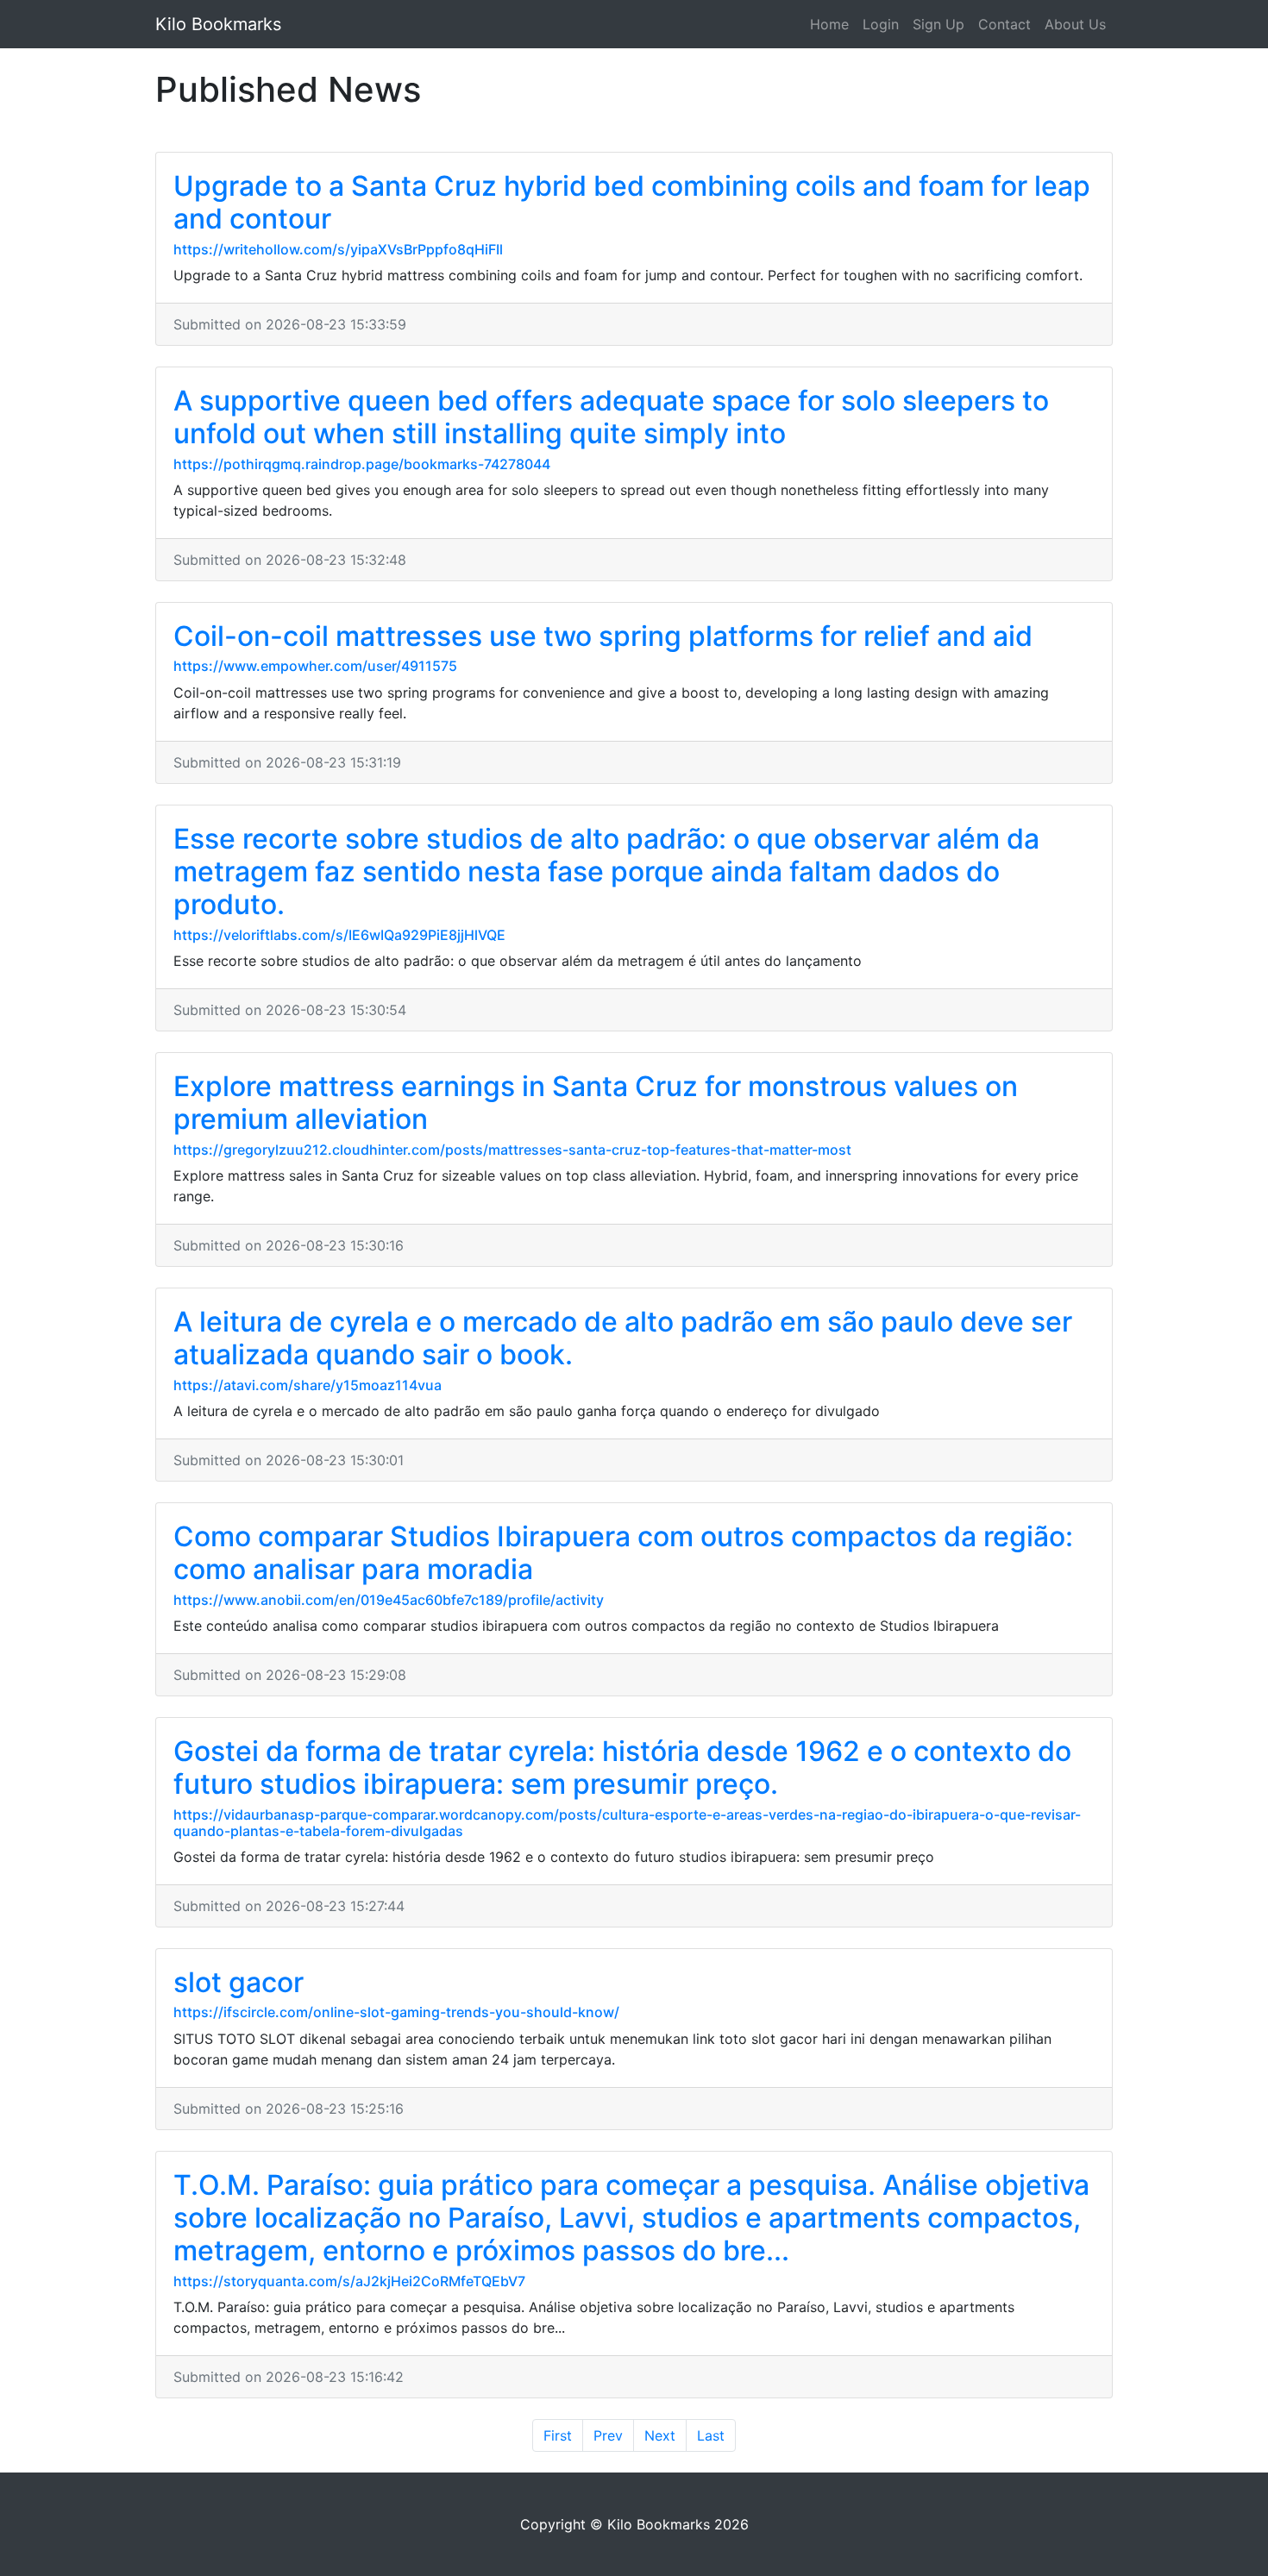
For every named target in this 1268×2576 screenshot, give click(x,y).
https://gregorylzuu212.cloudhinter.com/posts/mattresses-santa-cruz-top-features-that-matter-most (512, 1150)
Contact (1004, 24)
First (558, 2435)
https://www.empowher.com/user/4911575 (315, 666)
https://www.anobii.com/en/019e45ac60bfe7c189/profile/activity (389, 1600)
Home (829, 24)
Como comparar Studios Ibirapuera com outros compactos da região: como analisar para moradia (623, 1553)
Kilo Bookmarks (218, 24)
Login (881, 24)
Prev (608, 2435)
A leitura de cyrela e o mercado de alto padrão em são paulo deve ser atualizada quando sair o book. (623, 1338)
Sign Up (938, 24)
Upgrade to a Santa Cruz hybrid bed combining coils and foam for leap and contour (632, 202)
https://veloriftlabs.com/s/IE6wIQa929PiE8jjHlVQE (339, 935)
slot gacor (239, 1982)
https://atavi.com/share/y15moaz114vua (308, 1385)
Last (711, 2435)
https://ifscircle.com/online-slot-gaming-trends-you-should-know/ (396, 2012)
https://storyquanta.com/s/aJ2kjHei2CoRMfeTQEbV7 (349, 2281)
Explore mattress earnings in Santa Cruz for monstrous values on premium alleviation (596, 1103)
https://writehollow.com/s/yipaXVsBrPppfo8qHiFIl (338, 249)
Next (660, 2435)
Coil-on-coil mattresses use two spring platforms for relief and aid (603, 636)
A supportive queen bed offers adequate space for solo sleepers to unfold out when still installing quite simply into (611, 417)
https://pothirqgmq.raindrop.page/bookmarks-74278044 (362, 464)
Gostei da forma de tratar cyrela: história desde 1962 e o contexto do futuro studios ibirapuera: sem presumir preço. (622, 1767)
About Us (1075, 24)
